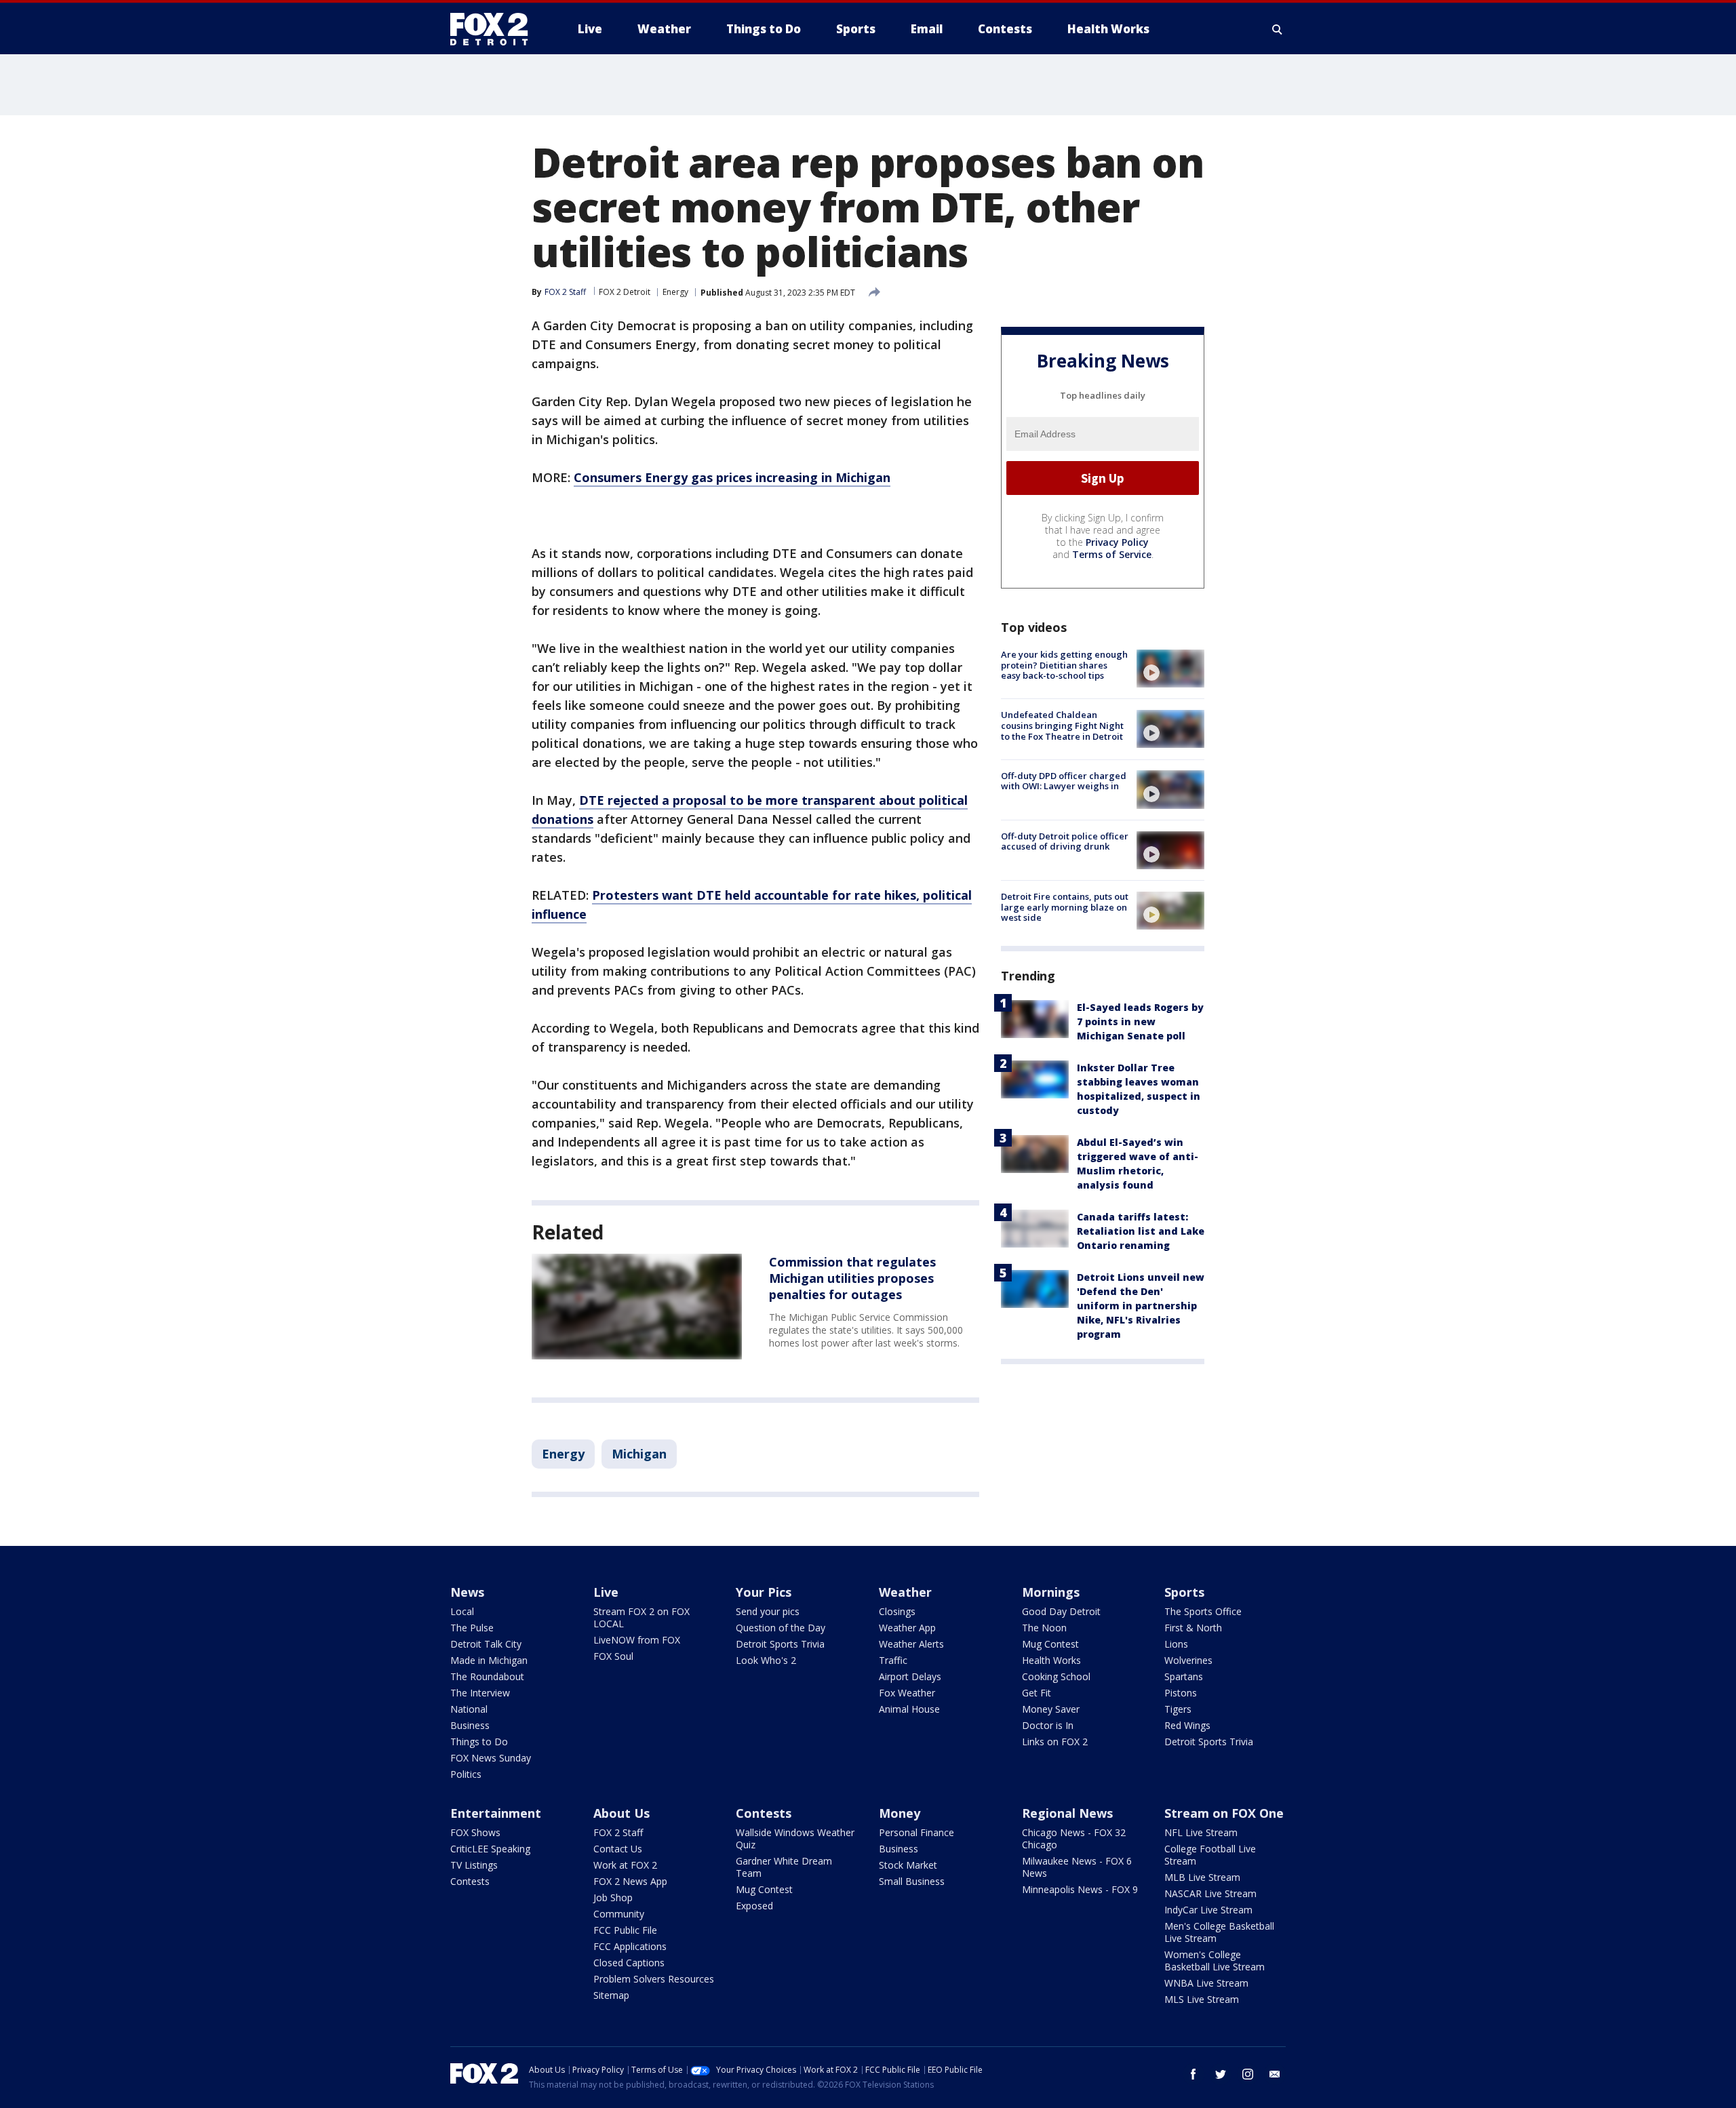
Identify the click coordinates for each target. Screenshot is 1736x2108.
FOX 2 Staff (618, 1832)
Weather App (907, 1628)
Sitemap (611, 1995)
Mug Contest (1050, 1644)
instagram (1248, 2074)
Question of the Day (781, 1628)
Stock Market (908, 1865)
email (1275, 2074)
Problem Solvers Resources (654, 1979)
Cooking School (1056, 1676)
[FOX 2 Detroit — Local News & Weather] (495, 29)
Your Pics (764, 1592)
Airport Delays (910, 1676)
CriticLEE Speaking (490, 1849)
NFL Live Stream (1201, 1832)
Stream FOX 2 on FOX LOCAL (642, 1617)
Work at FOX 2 (625, 1865)
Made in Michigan (489, 1660)
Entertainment (496, 1813)
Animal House (909, 1709)
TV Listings (474, 1865)
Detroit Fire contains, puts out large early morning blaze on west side (1065, 907)
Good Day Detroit (1061, 1611)
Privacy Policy (1117, 542)
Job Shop (613, 1897)
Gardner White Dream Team (784, 1867)
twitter (1221, 2074)
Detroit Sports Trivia (780, 1644)
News (467, 1592)
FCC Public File (625, 1930)
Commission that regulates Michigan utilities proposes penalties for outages (852, 1278)
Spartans (1184, 1676)
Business (470, 1725)
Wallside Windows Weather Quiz (795, 1838)
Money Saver (1051, 1709)
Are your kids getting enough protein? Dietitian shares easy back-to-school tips (1064, 665)
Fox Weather (907, 1693)
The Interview (480, 1693)
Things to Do (479, 1742)
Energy (675, 292)
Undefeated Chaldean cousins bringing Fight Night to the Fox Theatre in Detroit (1062, 725)
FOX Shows (475, 1832)
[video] (1170, 669)
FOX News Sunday (491, 1758)
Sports (1184, 1592)
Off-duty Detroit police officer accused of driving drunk (1065, 841)
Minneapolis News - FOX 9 (1080, 1889)
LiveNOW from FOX (637, 1640)
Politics (466, 1774)
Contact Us (618, 1849)
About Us (622, 1813)
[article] (637, 1307)
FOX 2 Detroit (625, 292)
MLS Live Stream (1202, 1999)
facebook (1193, 2074)
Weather (905, 1592)
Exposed (754, 1906)
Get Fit (1037, 1693)
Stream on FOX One (1224, 1813)
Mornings (1051, 1592)
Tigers (1178, 1709)
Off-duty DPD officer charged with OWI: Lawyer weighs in (1064, 780)
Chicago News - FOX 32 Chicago (1074, 1838)
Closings (897, 1611)
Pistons (1181, 1693)
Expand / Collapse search (1278, 29)
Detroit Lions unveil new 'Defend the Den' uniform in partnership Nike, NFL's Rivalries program (1141, 1306)
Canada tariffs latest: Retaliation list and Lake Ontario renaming (1141, 1231)
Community (619, 1914)
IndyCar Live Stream (1208, 1910)
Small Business (912, 1881)
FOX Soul (613, 1656)
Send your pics (768, 1611)
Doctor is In (1048, 1725)
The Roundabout (487, 1676)
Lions (1176, 1644)
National (469, 1709)
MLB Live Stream (1202, 1877)
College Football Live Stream (1210, 1855)
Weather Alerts (911, 1644)
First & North (1193, 1628)
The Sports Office (1203, 1611)
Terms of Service (1112, 554)
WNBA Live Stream (1206, 1983)
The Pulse (472, 1628)
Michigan (639, 1454)
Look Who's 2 (766, 1660)
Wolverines (1188, 1660)
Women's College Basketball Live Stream (1215, 1961)
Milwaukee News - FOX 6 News (1077, 1867)
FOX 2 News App (630, 1881)
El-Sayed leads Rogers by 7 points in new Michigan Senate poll (1140, 1021)
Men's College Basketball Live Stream (1219, 1932)
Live (606, 1592)
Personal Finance (916, 1832)
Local (462, 1611)
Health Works (1051, 1660)
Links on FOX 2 (1055, 1742)
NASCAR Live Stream (1210, 1893)
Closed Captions (629, 1963)
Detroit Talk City (486, 1644)
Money (900, 1813)
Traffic (893, 1660)
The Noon (1044, 1628)
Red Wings (1187, 1725)
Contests (470, 1881)
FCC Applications (630, 1946)
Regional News (1067, 1813)
